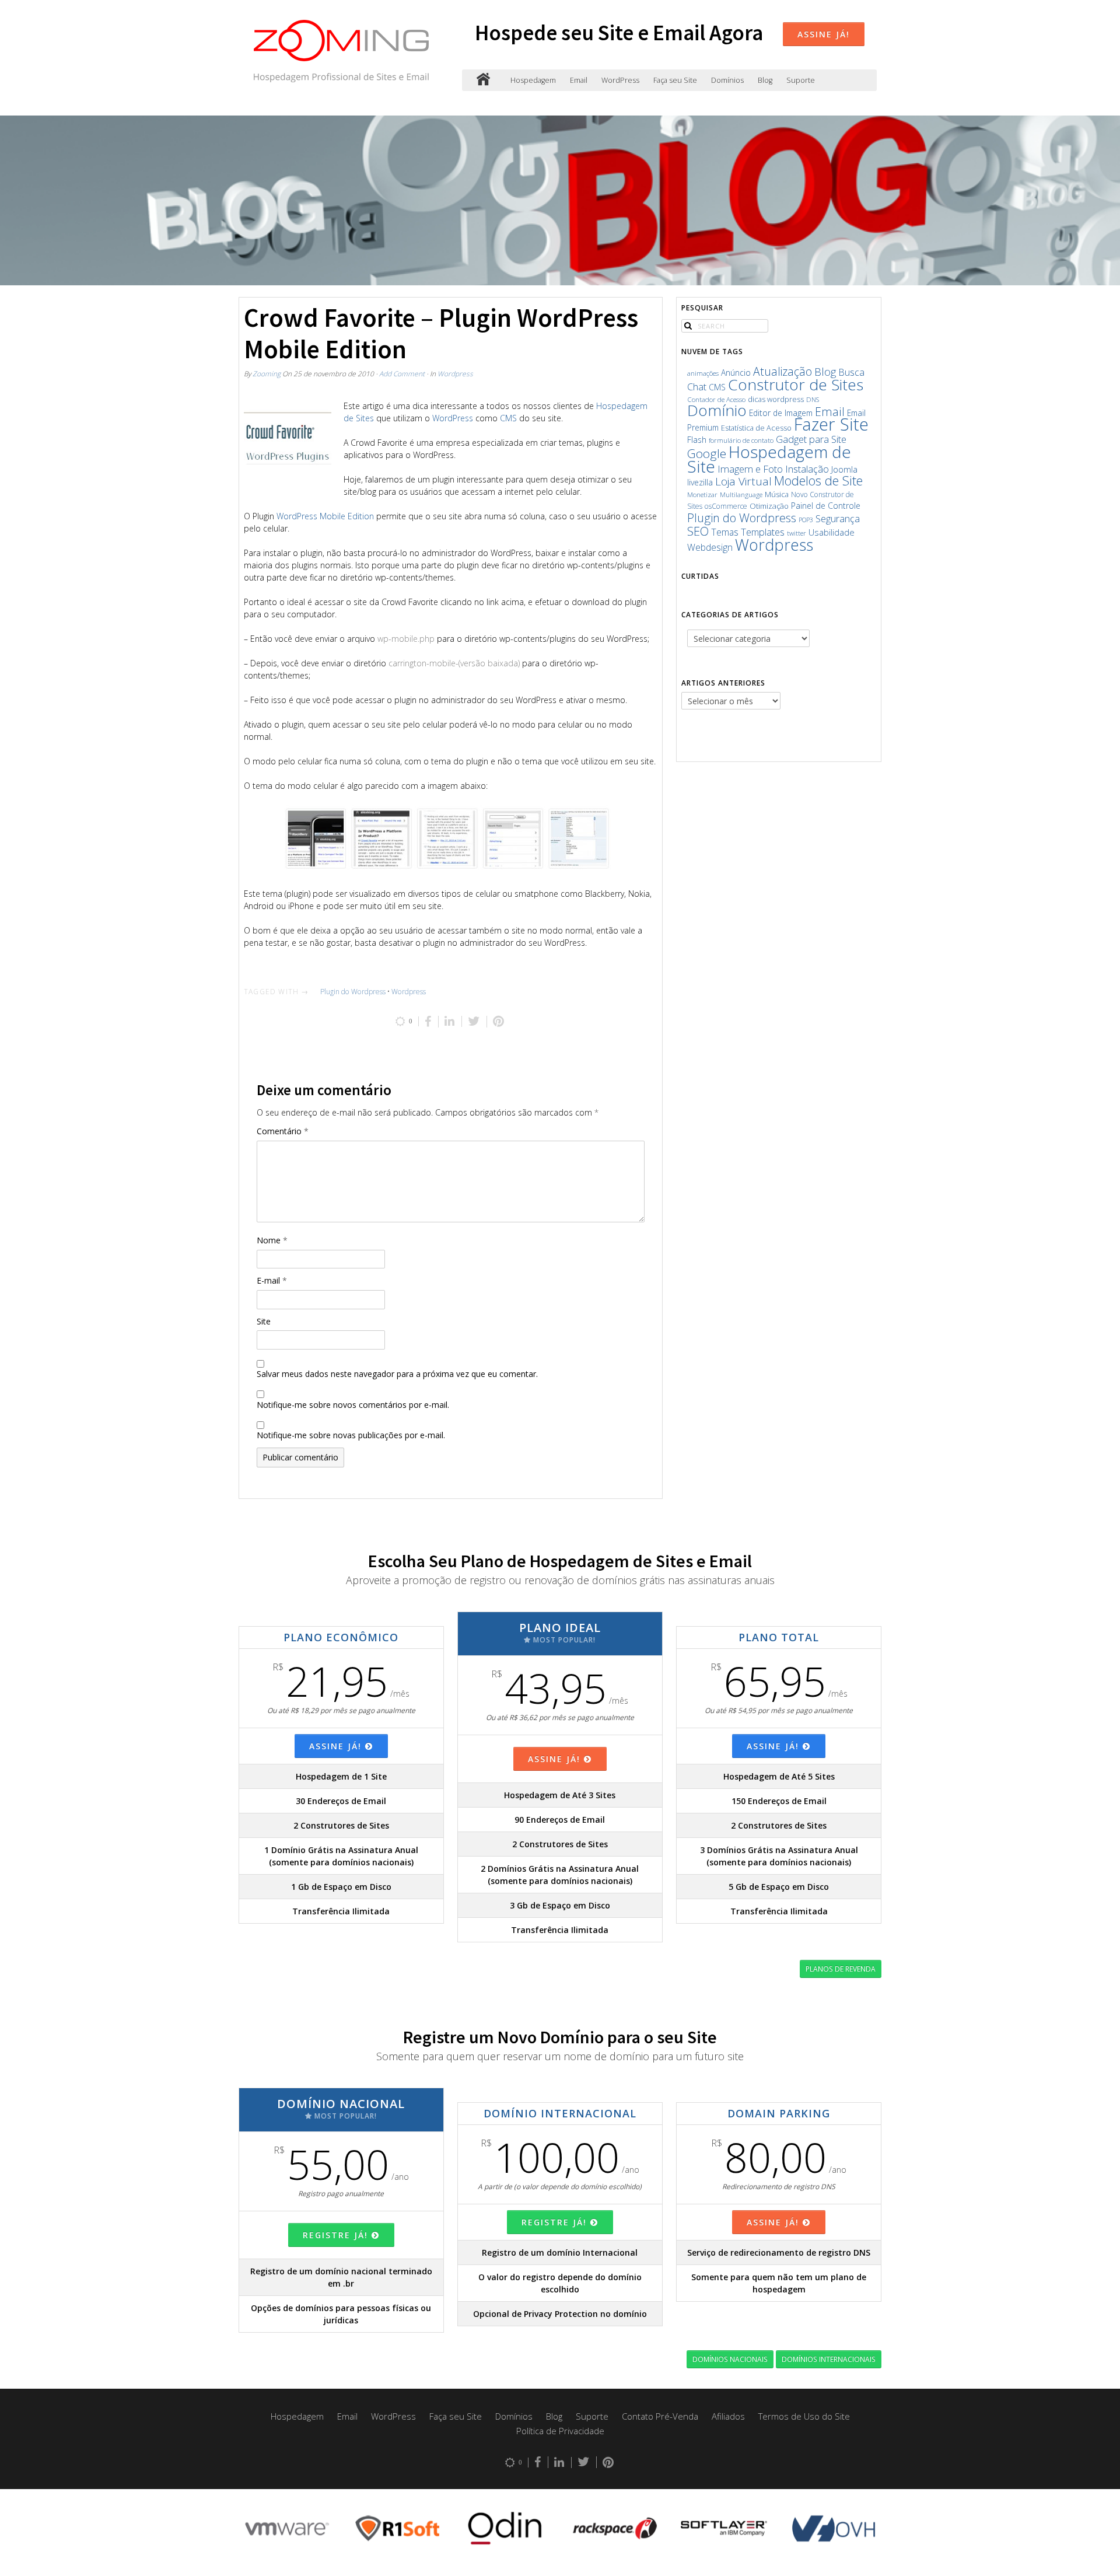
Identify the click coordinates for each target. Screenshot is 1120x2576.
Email (579, 80)
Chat (697, 387)
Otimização (769, 506)
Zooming (267, 373)
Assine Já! (824, 34)
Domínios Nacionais (730, 2359)
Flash (697, 440)
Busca (851, 372)
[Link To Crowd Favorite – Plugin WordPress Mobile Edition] (288, 443)
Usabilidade (832, 532)
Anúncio (736, 373)
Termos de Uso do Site (804, 2416)
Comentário (283, 1131)
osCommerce (726, 506)
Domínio (717, 410)
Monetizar (702, 494)
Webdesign (710, 547)
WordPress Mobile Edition (325, 516)
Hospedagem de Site (769, 459)
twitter (797, 533)
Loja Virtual (743, 481)
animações (703, 373)
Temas (725, 532)
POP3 (806, 520)
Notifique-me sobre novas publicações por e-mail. (351, 1435)
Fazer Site (831, 424)
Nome (272, 1240)
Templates (763, 532)
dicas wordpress (776, 399)
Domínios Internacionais (829, 2359)
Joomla (844, 469)
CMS (508, 418)
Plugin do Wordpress (353, 992)
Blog (765, 80)
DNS (813, 399)
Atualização (783, 371)
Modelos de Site (818, 480)
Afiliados (728, 2416)
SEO (698, 531)
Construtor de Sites (796, 385)
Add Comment (402, 373)
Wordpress (455, 373)
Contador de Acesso (716, 399)
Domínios (727, 80)
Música (777, 494)
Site (264, 1321)
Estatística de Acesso (756, 428)
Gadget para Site (811, 439)
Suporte (801, 80)
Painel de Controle (826, 506)
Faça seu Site (675, 80)
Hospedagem (533, 80)
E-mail (272, 1280)
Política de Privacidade (560, 2431)
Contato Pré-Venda (660, 2416)
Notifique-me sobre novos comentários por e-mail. (353, 1405)
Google (707, 453)
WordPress (620, 80)
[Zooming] (483, 80)
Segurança (838, 518)
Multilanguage (741, 494)
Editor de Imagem (781, 413)
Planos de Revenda (841, 1969)
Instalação (807, 469)
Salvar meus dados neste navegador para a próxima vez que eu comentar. (397, 1374)
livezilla (700, 482)
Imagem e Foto (750, 469)
